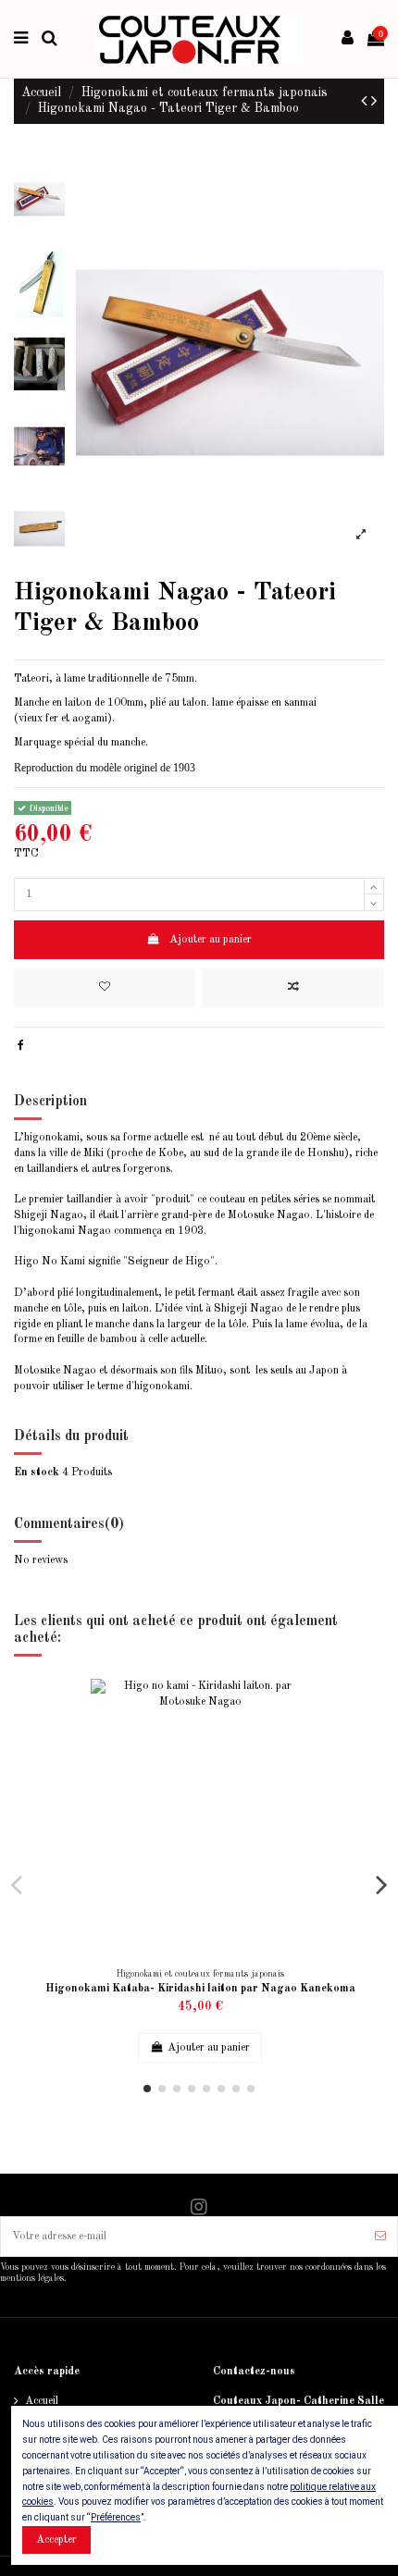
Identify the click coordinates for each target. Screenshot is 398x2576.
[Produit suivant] (374, 102)
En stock (37, 1473)
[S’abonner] (380, 2237)
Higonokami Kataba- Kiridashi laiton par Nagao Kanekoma (200, 1989)
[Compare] (361, 1734)
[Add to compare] (293, 988)
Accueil (42, 2401)
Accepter (56, 2540)
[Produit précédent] (366, 102)
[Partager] (21, 1046)
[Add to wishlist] (105, 988)
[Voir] (361, 1765)
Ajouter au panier (211, 940)
